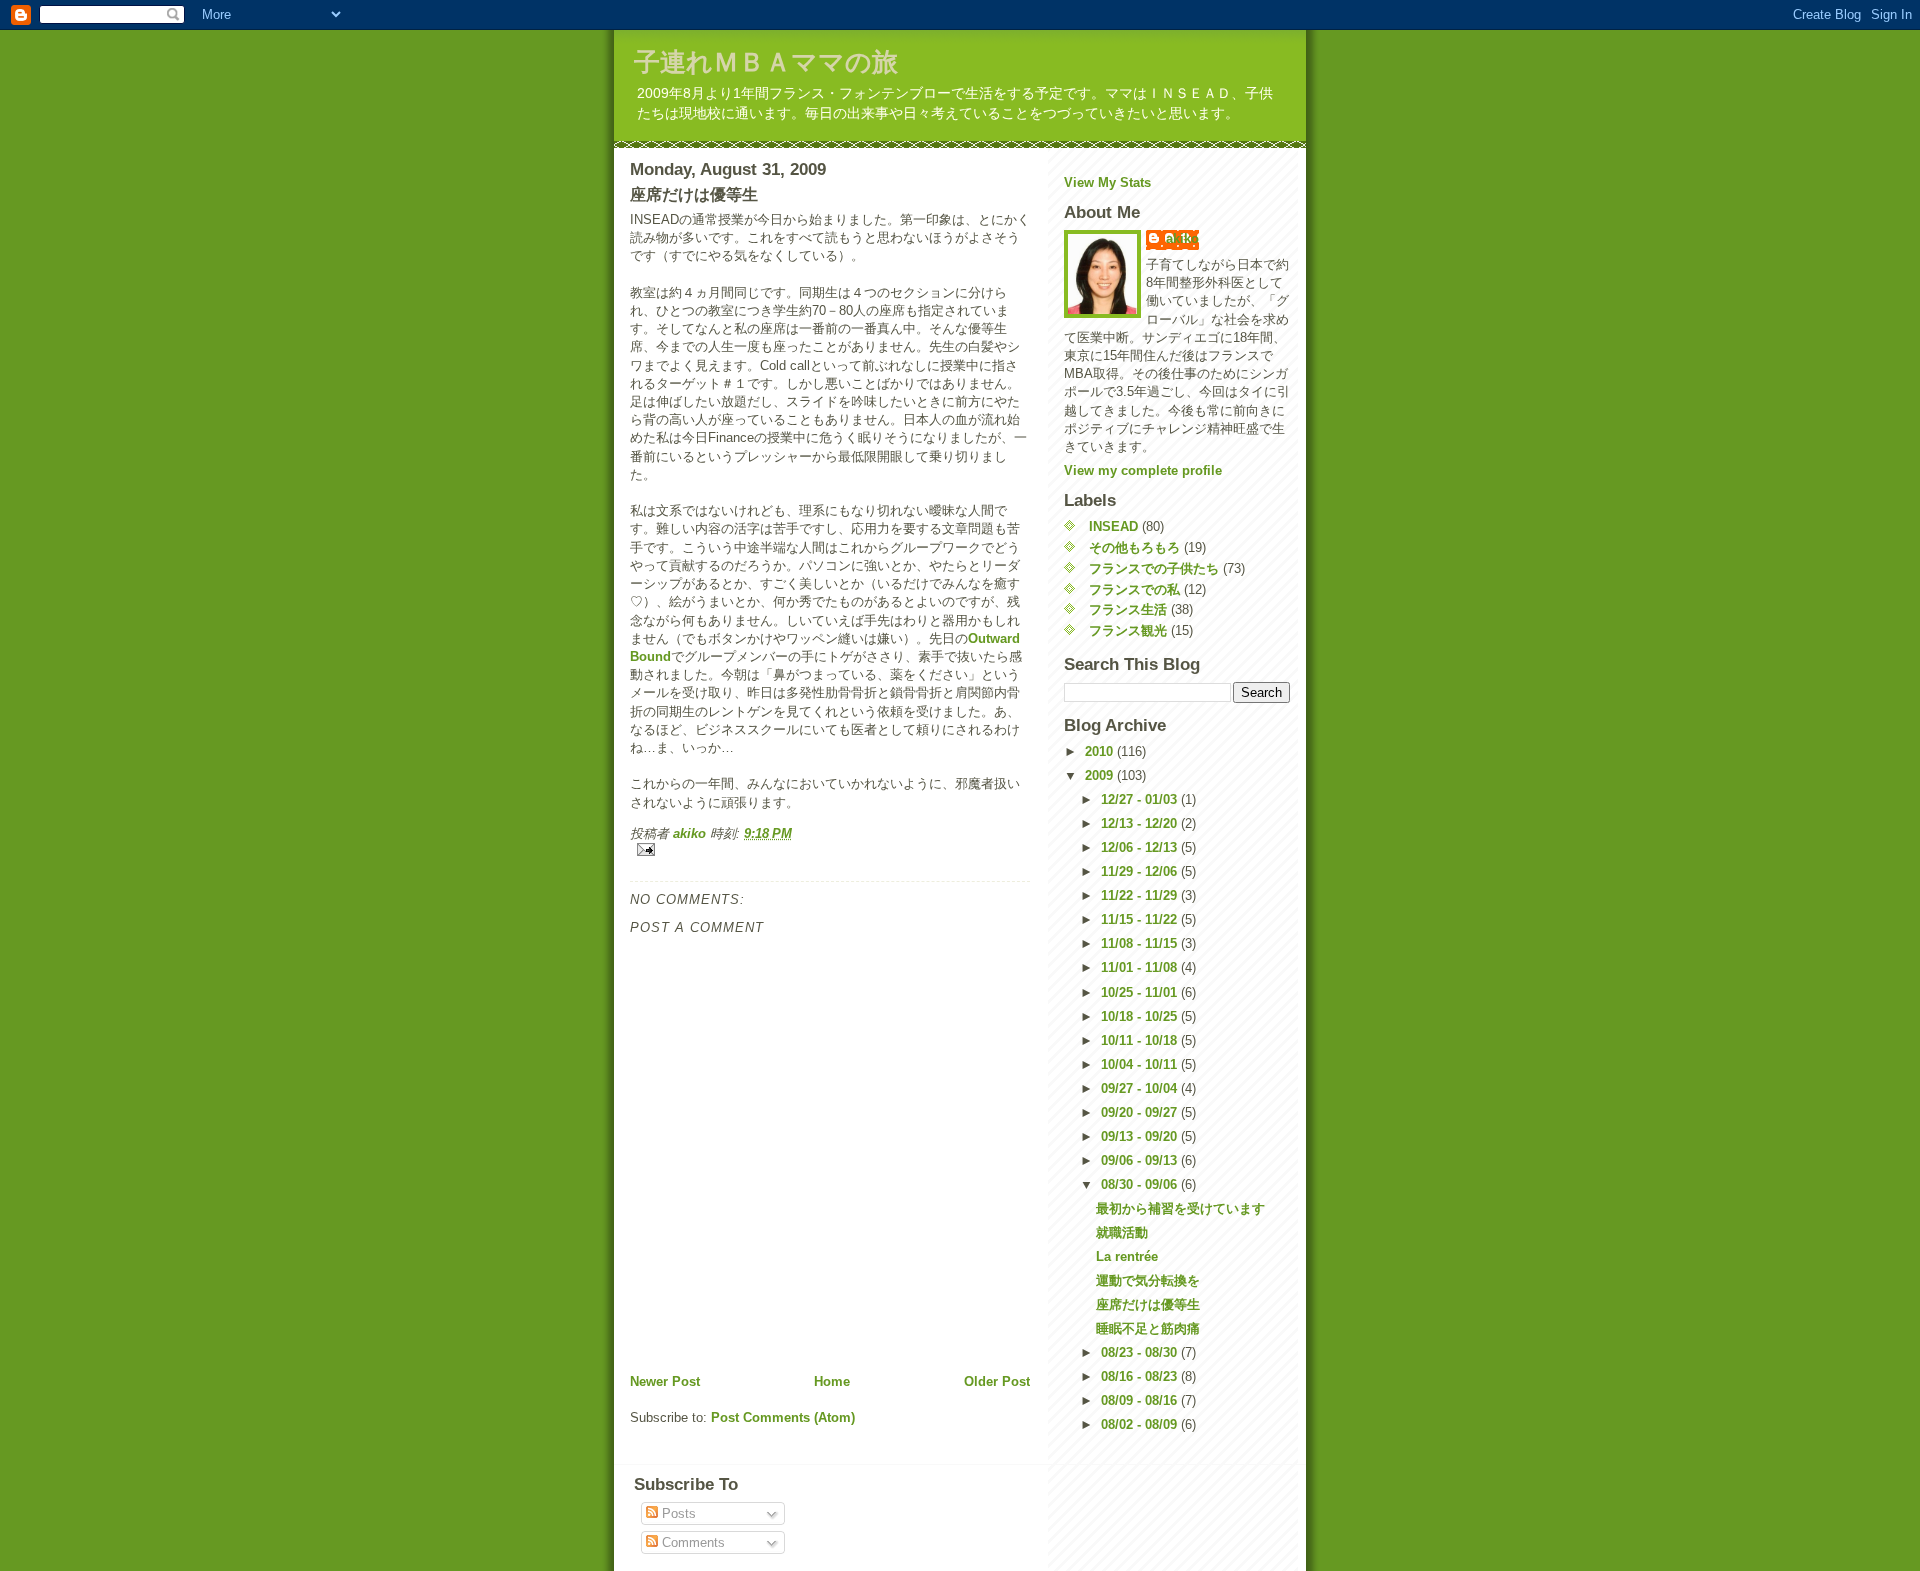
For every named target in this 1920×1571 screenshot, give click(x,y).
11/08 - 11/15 (1141, 943)
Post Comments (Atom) (783, 1417)
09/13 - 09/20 (1141, 1136)
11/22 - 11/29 (1141, 895)
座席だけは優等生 (1148, 1304)
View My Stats (1107, 182)
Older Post (997, 1381)
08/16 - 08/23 (1141, 1376)
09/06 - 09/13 (1141, 1160)
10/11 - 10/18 (1141, 1040)
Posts (677, 1513)
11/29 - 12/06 (1141, 871)
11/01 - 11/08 (1141, 967)
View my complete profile (1143, 470)
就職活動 (1122, 1232)
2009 (1101, 775)
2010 (1101, 751)
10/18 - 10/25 (1141, 1016)
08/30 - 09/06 (1141, 1184)
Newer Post (665, 1381)
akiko (1182, 238)
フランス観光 (1128, 630)
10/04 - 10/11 (1141, 1064)
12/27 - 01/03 (1141, 799)
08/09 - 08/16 (1141, 1400)
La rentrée (1127, 1256)
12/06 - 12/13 (1141, 847)
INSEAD (1113, 526)
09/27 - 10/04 (1141, 1088)
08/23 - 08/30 (1141, 1352)
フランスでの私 (1134, 589)
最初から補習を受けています (1180, 1208)
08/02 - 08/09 (1141, 1424)
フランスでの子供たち (1154, 568)
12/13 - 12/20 (1141, 823)
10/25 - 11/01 (1141, 992)
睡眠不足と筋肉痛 (1148, 1328)
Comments (691, 1542)
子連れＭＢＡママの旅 (766, 62)
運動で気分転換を (1148, 1280)
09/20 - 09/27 (1141, 1112)
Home (832, 1381)
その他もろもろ (1134, 547)
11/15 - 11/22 (1141, 919)
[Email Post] (830, 849)
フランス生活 (1128, 609)
